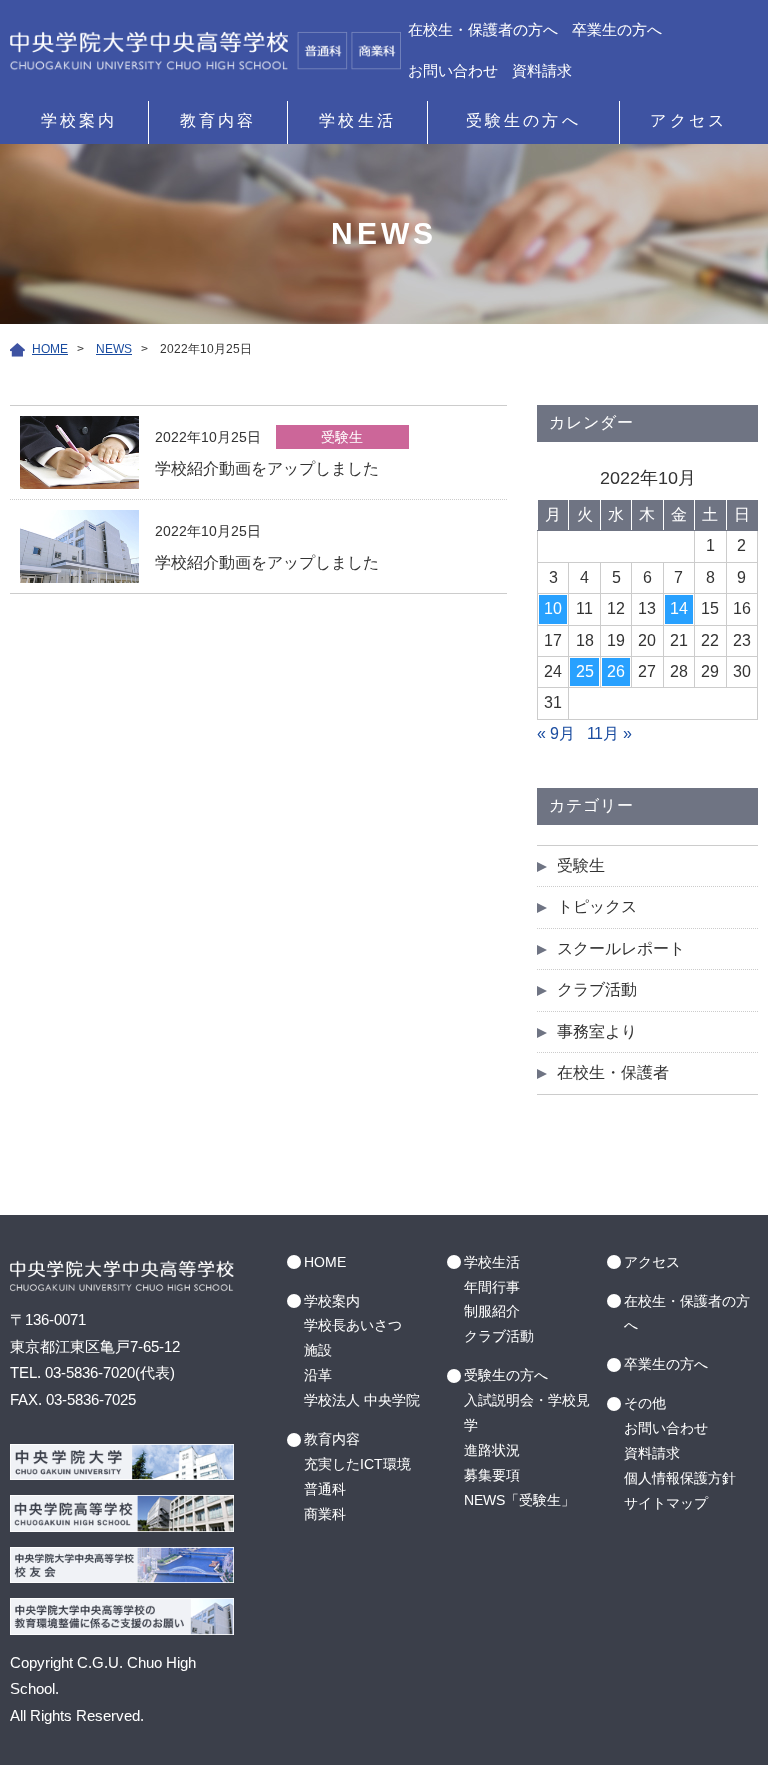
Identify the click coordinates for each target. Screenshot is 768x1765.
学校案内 (79, 120)
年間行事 (492, 1287)
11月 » (609, 733)
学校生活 (357, 120)
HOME (325, 1262)
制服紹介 (492, 1311)
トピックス (597, 906)
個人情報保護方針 (680, 1478)
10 (553, 608)
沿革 (318, 1375)
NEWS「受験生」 (519, 1500)
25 (585, 671)
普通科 (325, 1489)
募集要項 (492, 1475)
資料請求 (542, 70)
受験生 (581, 865)
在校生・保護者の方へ (483, 29)
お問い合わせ (453, 70)
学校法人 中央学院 (362, 1400)
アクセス (688, 120)
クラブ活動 (597, 989)
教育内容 (218, 120)
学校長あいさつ (353, 1325)
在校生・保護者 (613, 1072)
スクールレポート (621, 948)
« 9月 (556, 733)
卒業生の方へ (617, 29)
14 (679, 608)
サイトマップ (666, 1503)
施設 (318, 1350)
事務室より (597, 1031)
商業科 (325, 1514)
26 (616, 671)
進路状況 (492, 1450)
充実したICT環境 (357, 1464)
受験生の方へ (523, 120)
